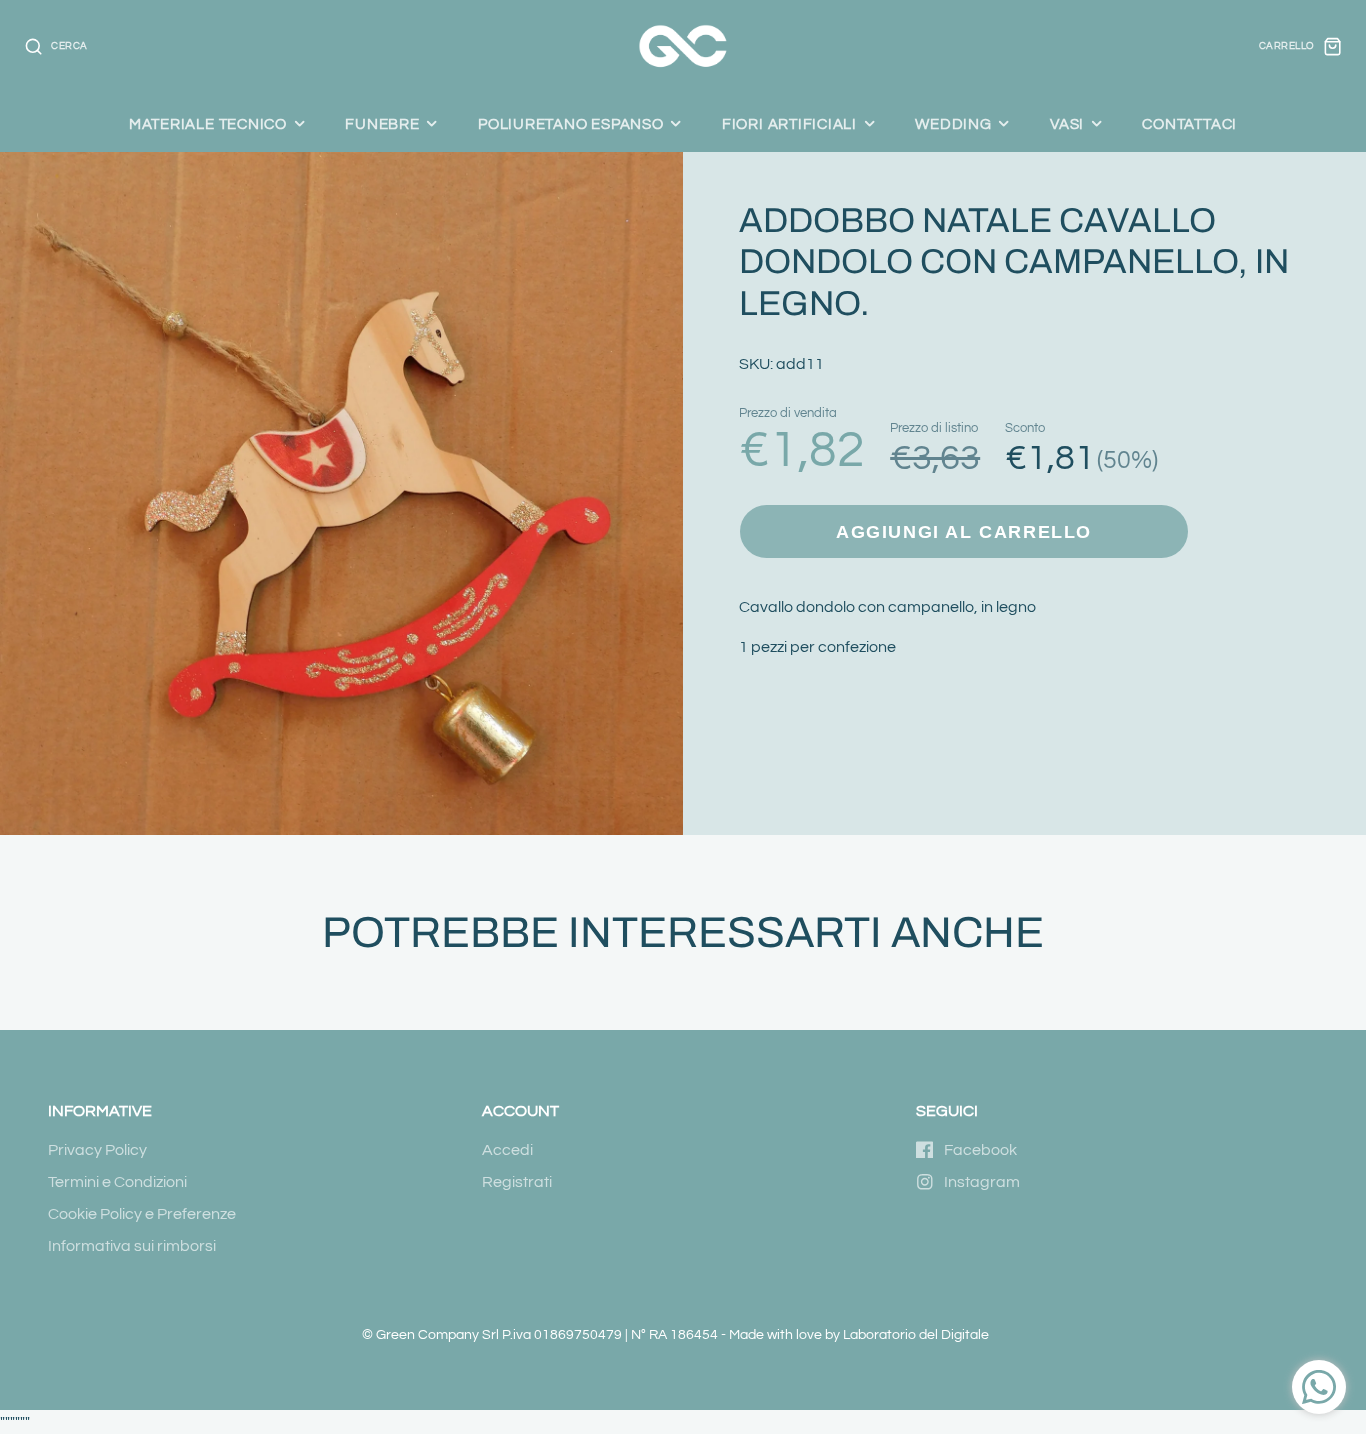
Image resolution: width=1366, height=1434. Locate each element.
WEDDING (953, 124)
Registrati (517, 1182)
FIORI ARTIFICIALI (789, 124)
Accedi (507, 1150)
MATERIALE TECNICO (208, 124)
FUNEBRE (382, 124)
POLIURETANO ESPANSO (571, 124)
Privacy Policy (97, 1150)
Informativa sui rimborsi (132, 1246)
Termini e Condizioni (117, 1182)
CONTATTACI (1189, 124)
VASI (1067, 124)
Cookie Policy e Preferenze (142, 1214)
